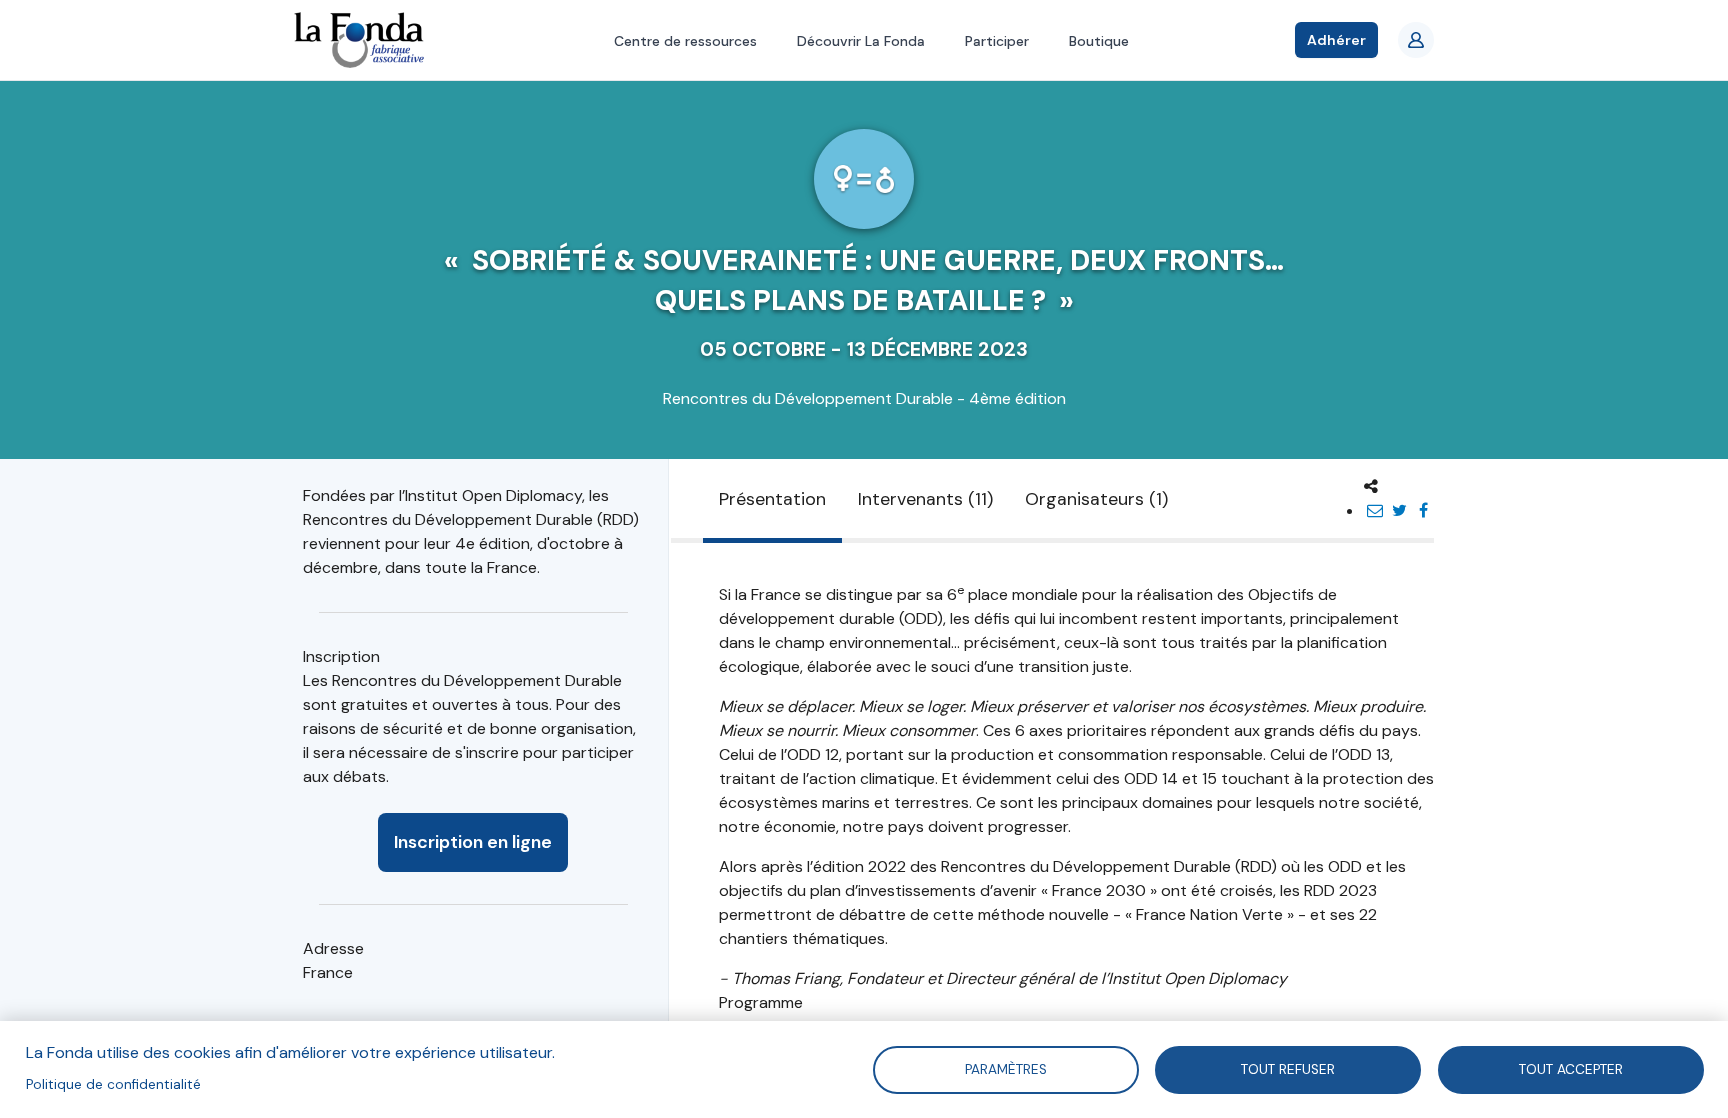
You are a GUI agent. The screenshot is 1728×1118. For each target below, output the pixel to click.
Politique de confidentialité (113, 1084)
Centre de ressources (685, 41)
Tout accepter (1571, 1068)
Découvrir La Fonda (861, 41)
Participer (997, 41)
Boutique (1099, 41)
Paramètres (1005, 1068)
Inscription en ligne (473, 842)
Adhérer (1336, 40)
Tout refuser (1288, 1068)
